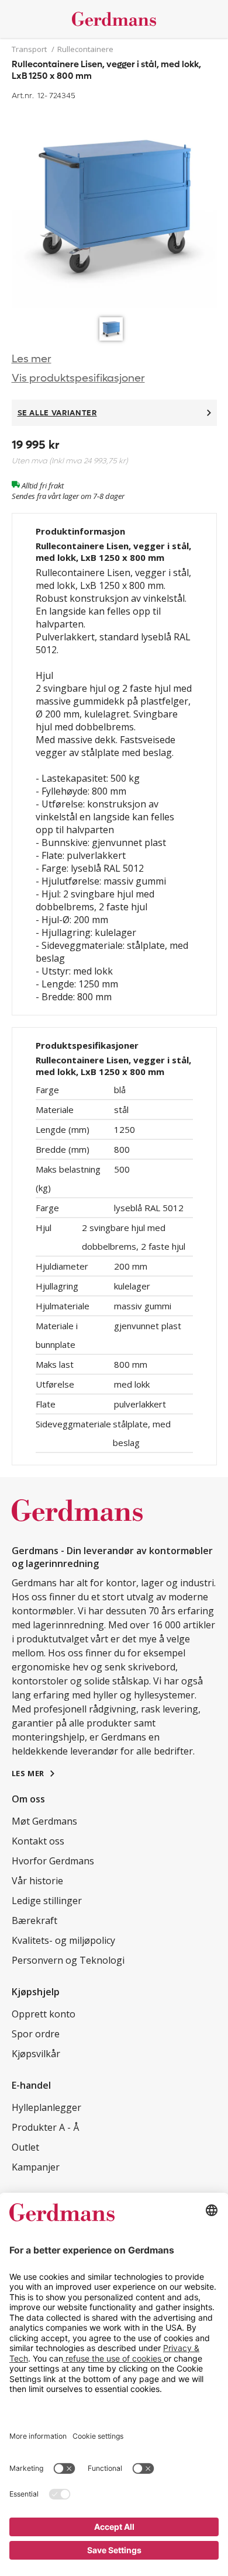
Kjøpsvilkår (36, 2054)
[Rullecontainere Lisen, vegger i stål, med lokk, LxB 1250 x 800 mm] (114, 207)
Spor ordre (36, 2034)
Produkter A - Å (45, 2127)
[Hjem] (114, 19)
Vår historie (37, 1881)
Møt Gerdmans (44, 1821)
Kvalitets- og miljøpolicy (63, 1940)
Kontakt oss (38, 1841)
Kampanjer (36, 2167)
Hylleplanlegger (46, 2107)
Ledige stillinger (47, 1901)
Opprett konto (44, 2014)
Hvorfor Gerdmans (53, 1861)
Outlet (25, 2147)
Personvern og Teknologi (68, 1960)
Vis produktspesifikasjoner (78, 378)
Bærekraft (34, 1920)
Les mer (32, 359)
